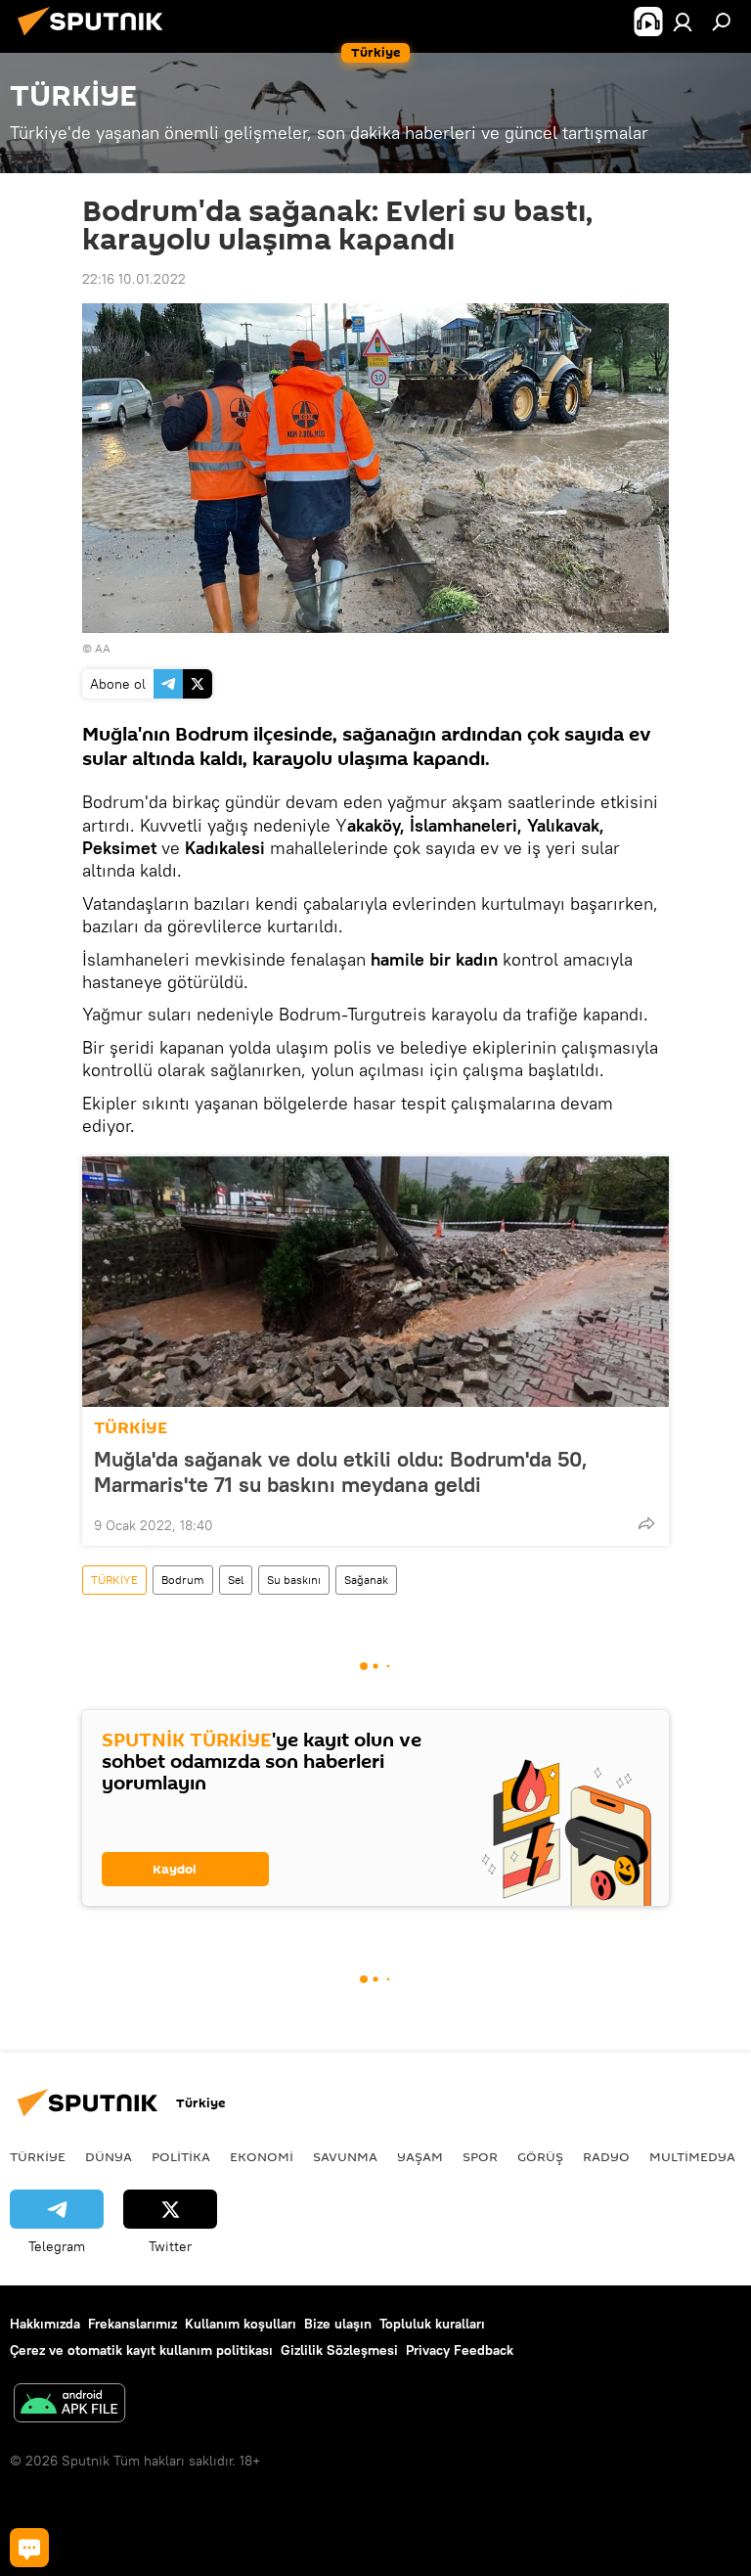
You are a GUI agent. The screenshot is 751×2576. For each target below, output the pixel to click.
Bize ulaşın (338, 2324)
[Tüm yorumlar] (29, 2548)
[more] (646, 1523)
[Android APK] (69, 2405)
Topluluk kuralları (432, 2324)
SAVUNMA (345, 2156)
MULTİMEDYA (692, 2156)
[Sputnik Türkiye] (96, 38)
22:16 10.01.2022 (134, 279)
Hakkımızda (45, 2324)
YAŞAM (420, 2156)
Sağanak (366, 1580)
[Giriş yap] (683, 22)
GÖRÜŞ (540, 2156)
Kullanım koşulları (241, 2324)
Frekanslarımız (133, 2324)
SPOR (480, 2156)
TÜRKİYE (131, 1428)
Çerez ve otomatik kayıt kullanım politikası (141, 2350)
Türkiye (38, 2156)
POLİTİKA (181, 2156)
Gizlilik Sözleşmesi (339, 2350)
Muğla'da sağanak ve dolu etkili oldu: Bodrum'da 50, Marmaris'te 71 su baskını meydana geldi (341, 1471)
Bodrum (183, 1580)
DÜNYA (109, 2156)
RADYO (606, 2156)
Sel (236, 1580)
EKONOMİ (262, 2156)
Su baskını (294, 1580)
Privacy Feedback (460, 2350)
